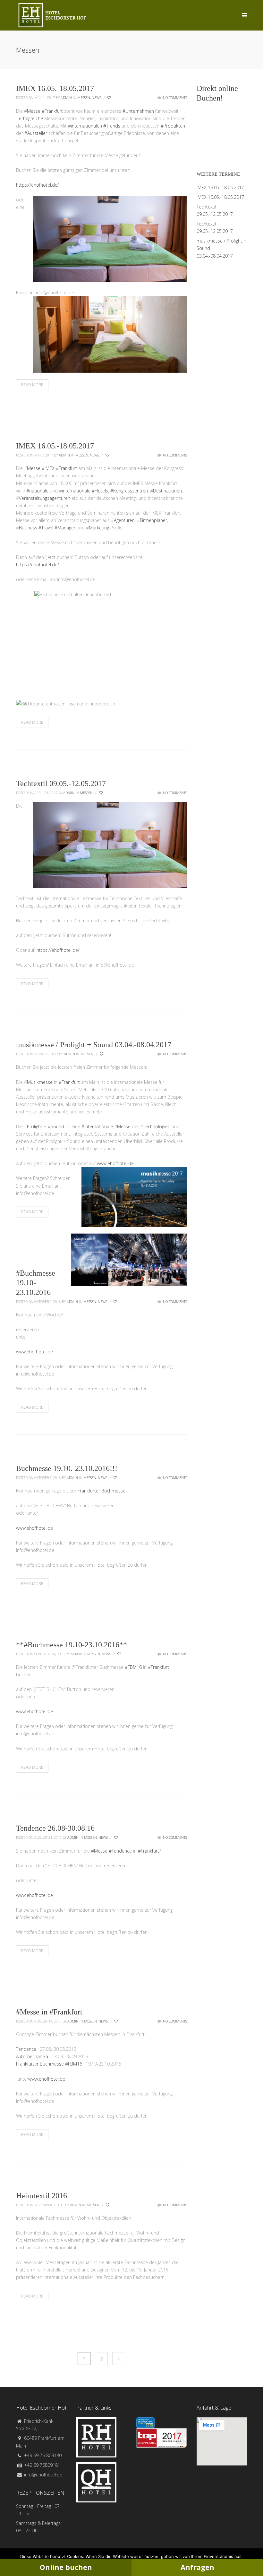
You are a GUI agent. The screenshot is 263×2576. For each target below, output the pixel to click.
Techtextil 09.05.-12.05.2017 (61, 783)
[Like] (110, 98)
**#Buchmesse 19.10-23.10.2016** (72, 1645)
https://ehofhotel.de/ (38, 185)
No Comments (174, 97)
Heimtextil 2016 (42, 2196)
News (96, 97)
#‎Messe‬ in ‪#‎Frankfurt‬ (49, 2012)
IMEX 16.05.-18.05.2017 (55, 88)
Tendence (26, 2049)
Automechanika (32, 2056)
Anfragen (197, 2567)
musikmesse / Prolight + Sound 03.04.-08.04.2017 (94, 1045)
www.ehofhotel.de (115, 1163)
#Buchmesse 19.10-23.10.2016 (36, 1283)
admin (66, 97)
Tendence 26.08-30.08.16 (55, 1828)
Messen (84, 97)
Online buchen (66, 2567)
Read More (32, 385)
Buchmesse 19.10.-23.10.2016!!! (67, 1468)
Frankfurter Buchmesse (102, 1491)
